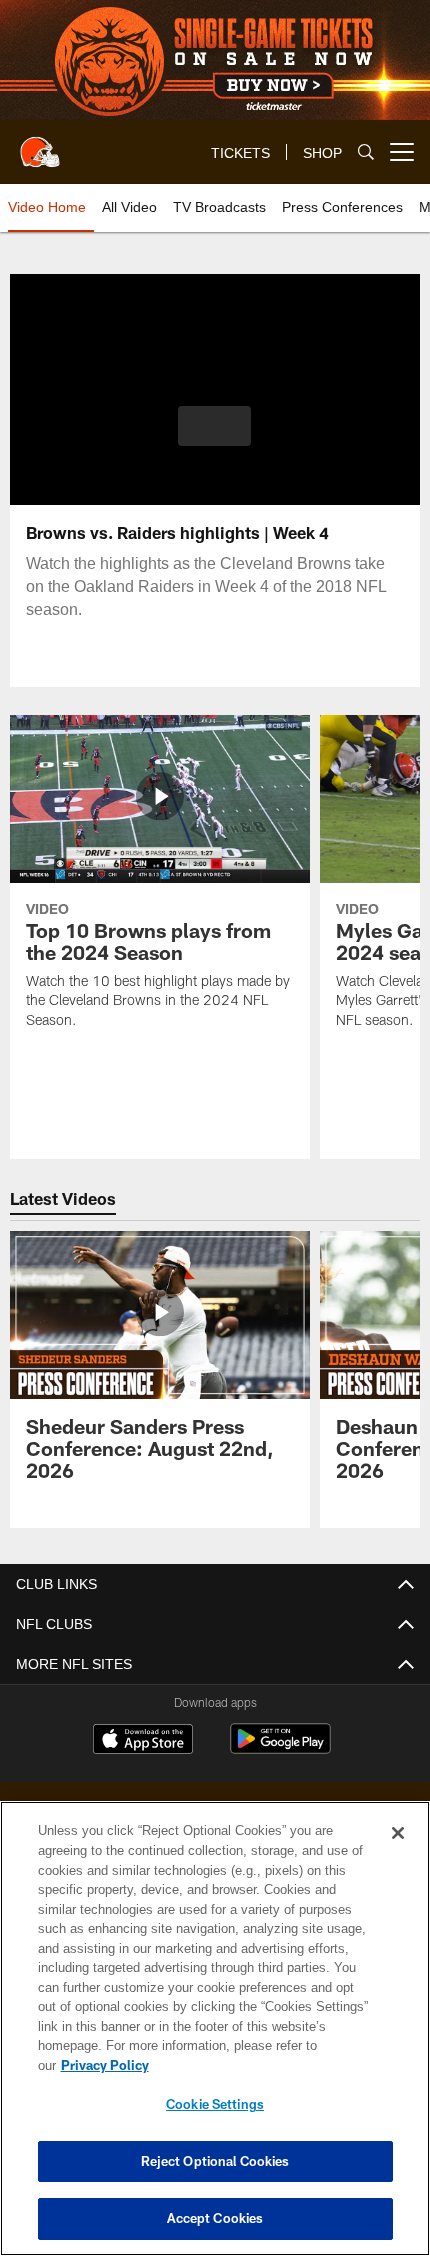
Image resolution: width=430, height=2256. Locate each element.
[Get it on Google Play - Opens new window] (280, 1748)
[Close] (398, 1853)
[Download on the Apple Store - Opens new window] (143, 1741)
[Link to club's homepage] (40, 144)
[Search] (366, 152)
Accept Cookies (215, 2218)
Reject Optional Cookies (215, 2161)
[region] (215, 2038)
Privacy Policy (259, 2065)
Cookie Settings (215, 2104)
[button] (214, 426)
